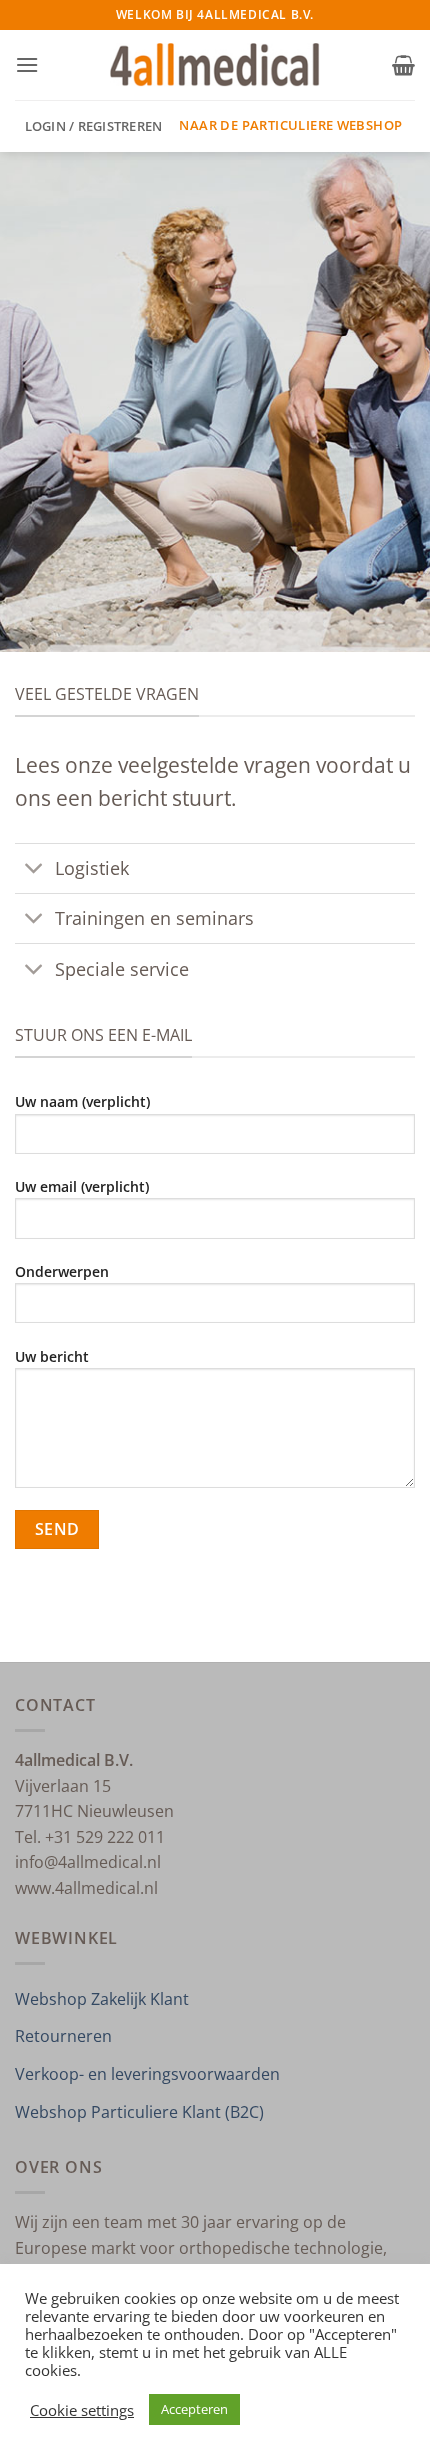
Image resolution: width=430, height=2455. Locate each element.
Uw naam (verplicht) (82, 1101)
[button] (27, 64)
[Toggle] (34, 870)
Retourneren (63, 2036)
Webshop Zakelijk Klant (102, 1999)
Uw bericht (52, 1356)
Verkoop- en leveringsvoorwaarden (147, 2074)
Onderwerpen (62, 1271)
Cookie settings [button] (82, 2410)
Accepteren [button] (194, 2409)
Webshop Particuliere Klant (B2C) (139, 2112)
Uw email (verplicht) (82, 1186)
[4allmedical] (215, 65)
